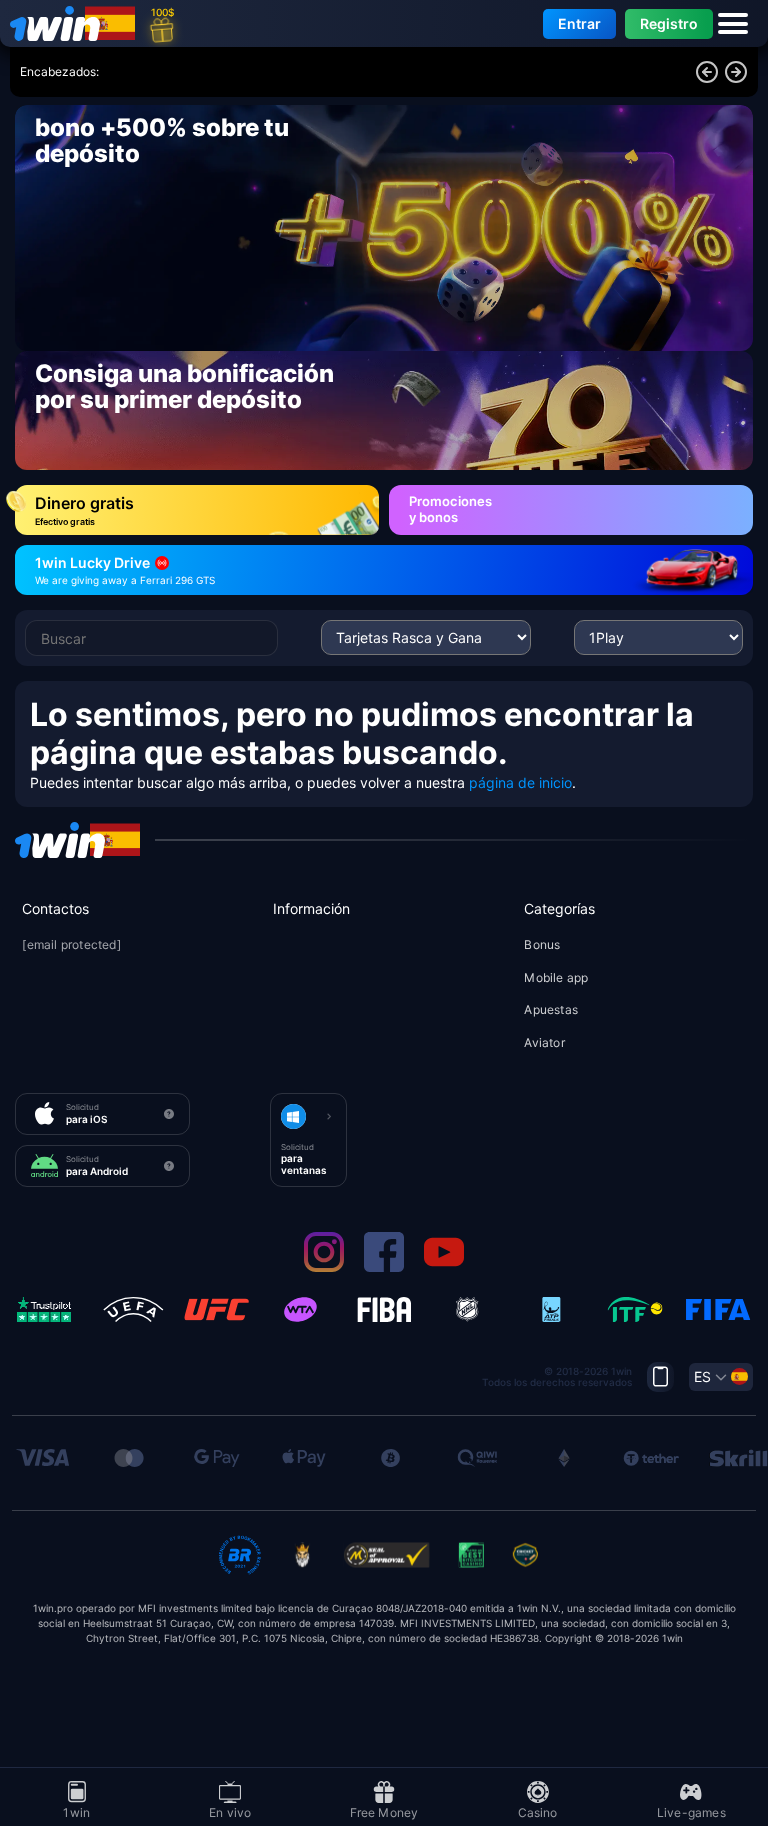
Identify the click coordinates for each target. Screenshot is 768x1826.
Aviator (544, 1042)
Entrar (579, 23)
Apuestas (551, 1009)
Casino (538, 1811)
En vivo (230, 1811)
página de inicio (520, 782)
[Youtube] (444, 1267)
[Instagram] (324, 1267)
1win (76, 1811)
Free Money (384, 1811)
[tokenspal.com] (60, 23)
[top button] (660, 1377)
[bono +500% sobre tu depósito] (384, 228)
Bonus (542, 944)
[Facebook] (384, 1267)
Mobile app (556, 977)
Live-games (691, 1811)
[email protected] (71, 946)
